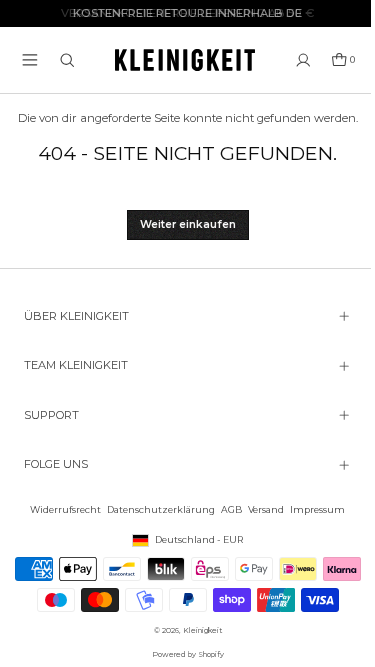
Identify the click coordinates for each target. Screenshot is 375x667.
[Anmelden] (303, 60)
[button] (30, 60)
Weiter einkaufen (188, 224)
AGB (226, 496)
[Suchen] (67, 60)
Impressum (312, 496)
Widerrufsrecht (60, 496)
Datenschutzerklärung (156, 496)
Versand (261, 496)
